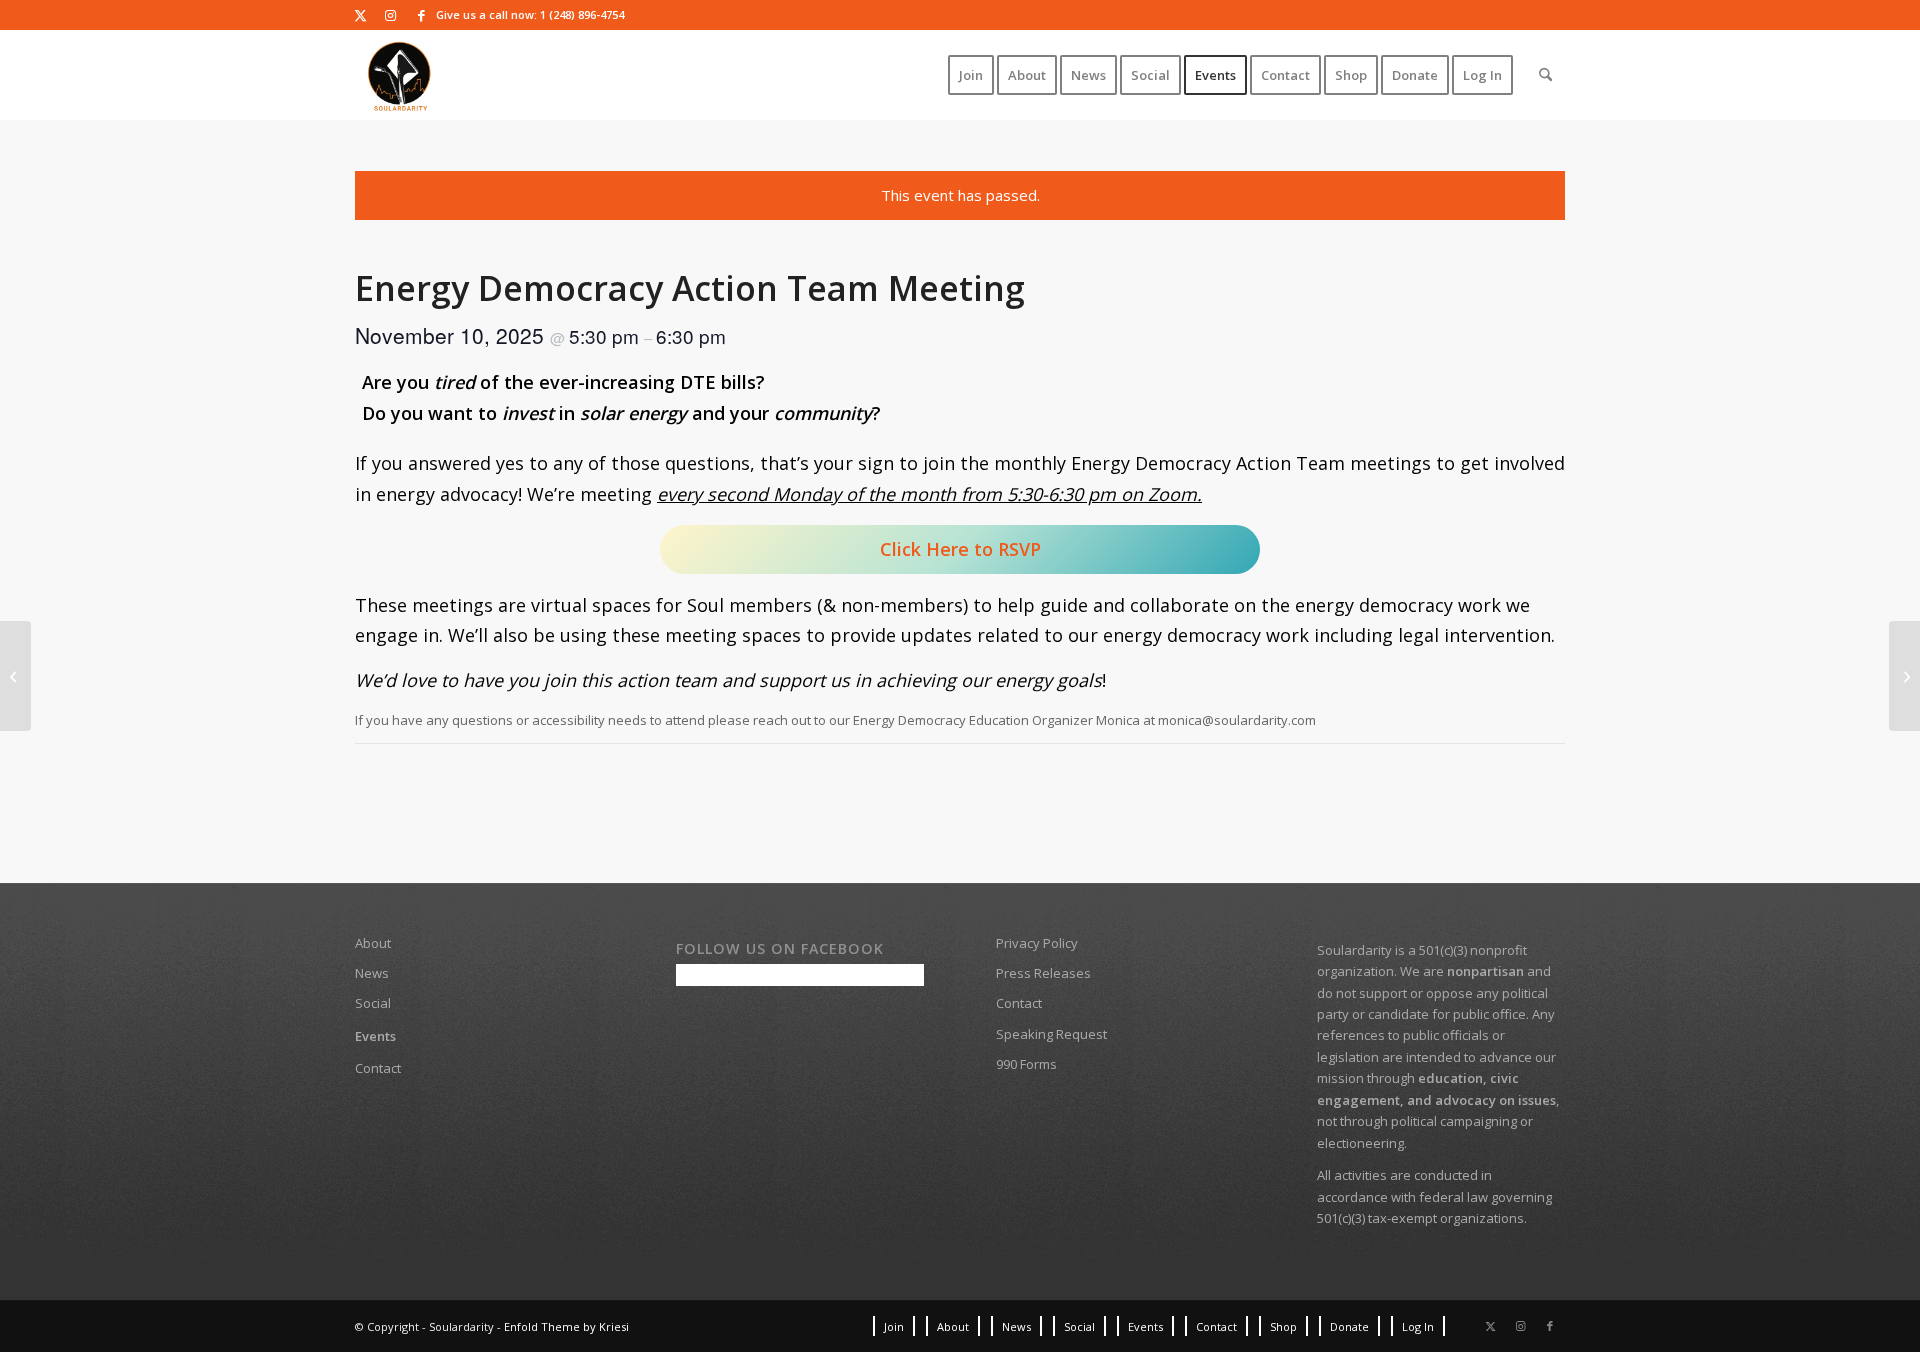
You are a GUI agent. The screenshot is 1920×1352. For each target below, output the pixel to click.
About (373, 943)
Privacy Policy (1037, 943)
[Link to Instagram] (390, 15)
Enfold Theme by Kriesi (566, 1326)
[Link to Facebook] (421, 15)
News (372, 973)
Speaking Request (1051, 1034)
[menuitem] (971, 75)
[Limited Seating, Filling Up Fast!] (15, 676)
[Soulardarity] (400, 75)
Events (375, 1036)
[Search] (1545, 75)
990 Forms (1026, 1064)
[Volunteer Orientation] (1904, 676)
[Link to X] (360, 15)
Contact (378, 1068)
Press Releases (1043, 973)
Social (373, 1003)
